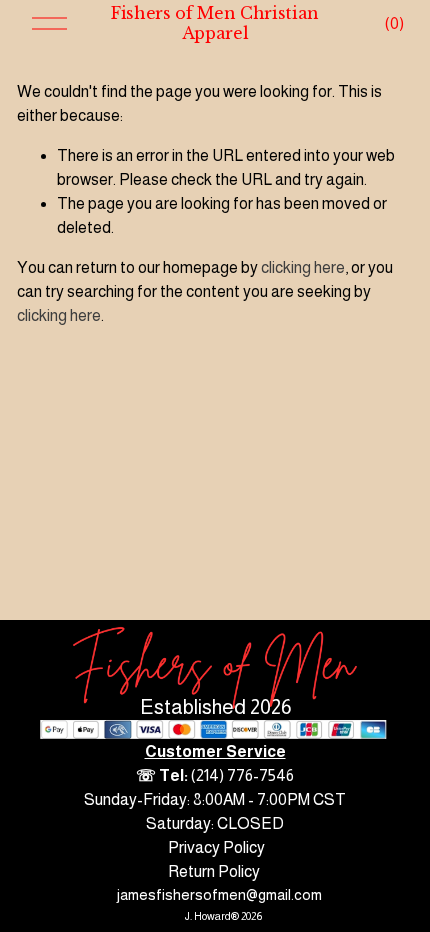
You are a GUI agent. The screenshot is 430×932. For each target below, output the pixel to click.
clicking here (303, 267)
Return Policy (214, 871)
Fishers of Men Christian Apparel (215, 22)
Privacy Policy (216, 847)
